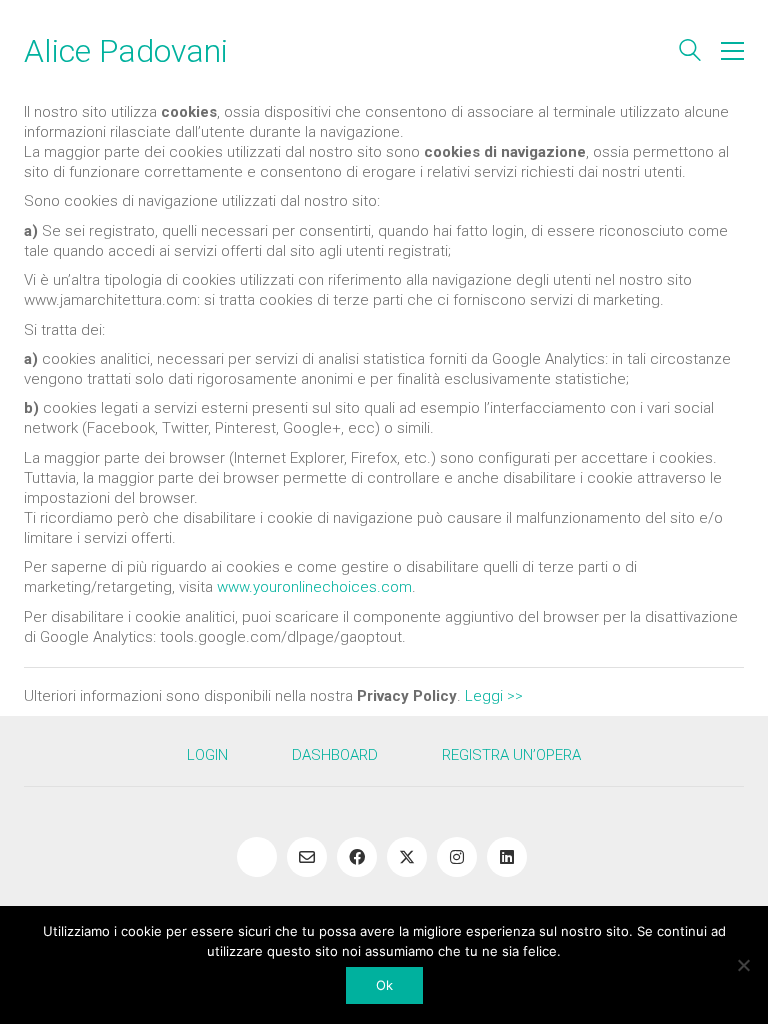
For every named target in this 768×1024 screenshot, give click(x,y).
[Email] (307, 857)
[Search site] (690, 53)
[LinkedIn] (507, 857)
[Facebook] (357, 857)
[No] (743, 965)
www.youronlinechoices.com (314, 587)
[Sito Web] (257, 857)
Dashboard (335, 755)
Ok (384, 985)
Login (207, 755)
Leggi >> (494, 696)
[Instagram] (457, 857)
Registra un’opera (511, 755)
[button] (732, 51)
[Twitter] (407, 857)
